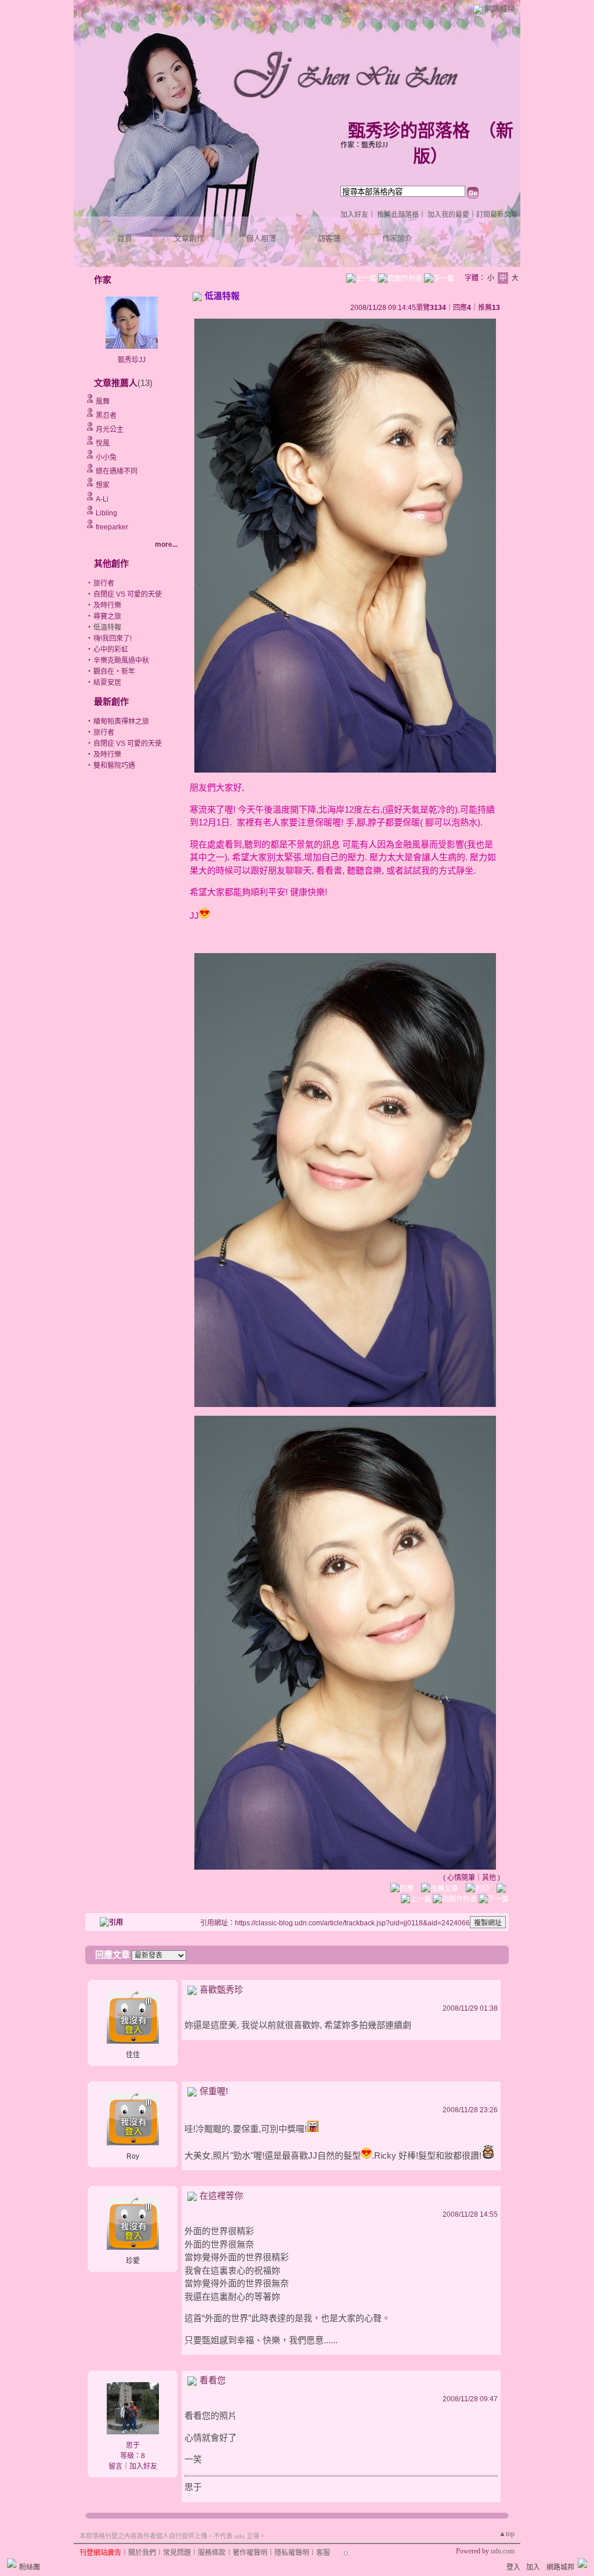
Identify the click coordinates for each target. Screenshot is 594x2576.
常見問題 (177, 2553)
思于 (133, 2445)
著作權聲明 (250, 2553)
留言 (115, 2466)
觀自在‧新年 (114, 672)
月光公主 (110, 430)
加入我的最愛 (448, 215)
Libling (106, 513)
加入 (533, 2567)
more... (166, 544)
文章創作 (189, 238)
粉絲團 (30, 2567)
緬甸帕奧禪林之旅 (121, 721)
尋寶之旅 (107, 616)
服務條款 (212, 2553)
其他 (489, 1878)
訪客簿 (329, 238)
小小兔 (106, 457)
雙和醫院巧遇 (114, 766)
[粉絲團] (12, 2563)
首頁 (125, 238)
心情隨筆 (461, 1878)
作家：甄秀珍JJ (364, 145)
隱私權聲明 (292, 2553)
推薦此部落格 (398, 215)
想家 (103, 485)
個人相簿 (261, 238)
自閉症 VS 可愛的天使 (128, 594)
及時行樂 (107, 605)
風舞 (103, 402)
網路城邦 (499, 8)
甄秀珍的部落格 (409, 130)
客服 (323, 2553)
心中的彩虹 (111, 650)
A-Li (102, 499)
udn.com (503, 2551)
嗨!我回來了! (113, 638)
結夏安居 (107, 683)
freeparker (112, 527)
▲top (507, 2534)
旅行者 (104, 583)
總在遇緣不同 (117, 471)
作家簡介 (397, 238)
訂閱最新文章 (497, 215)
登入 (513, 2567)
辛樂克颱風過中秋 (121, 661)
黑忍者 (106, 416)
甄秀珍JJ (132, 360)
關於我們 (142, 2553)
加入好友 (354, 215)
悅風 (103, 443)
